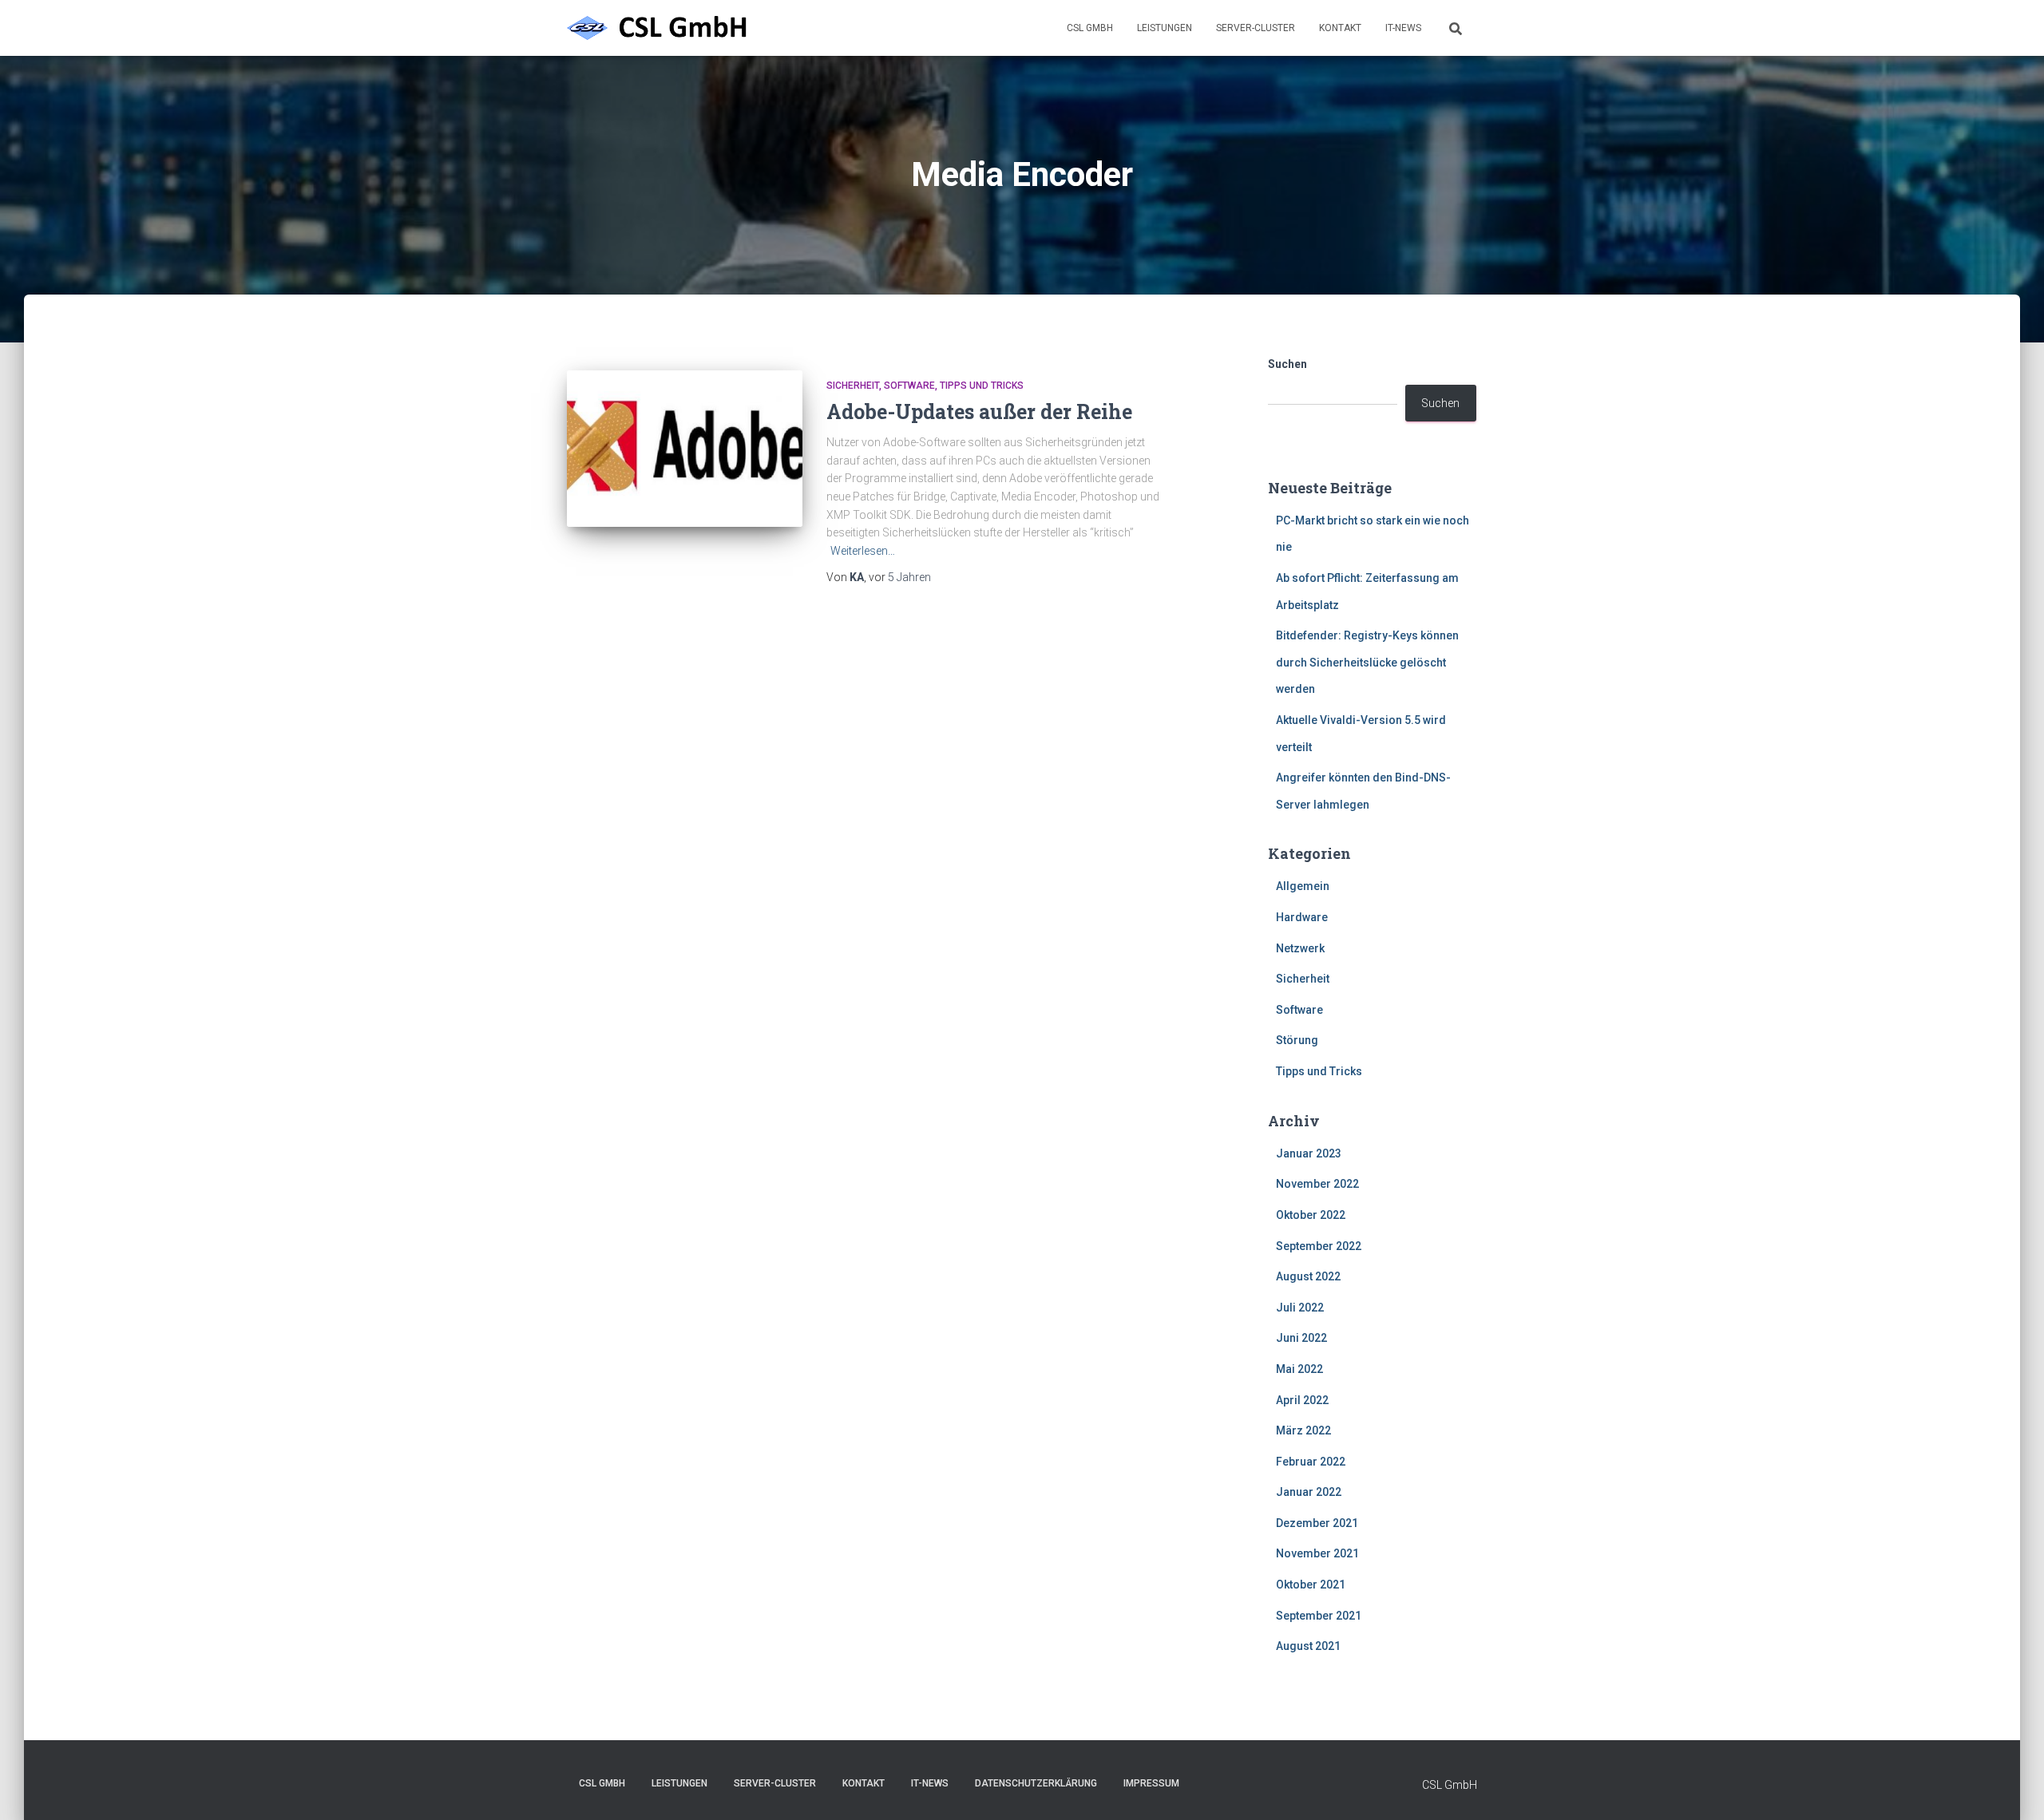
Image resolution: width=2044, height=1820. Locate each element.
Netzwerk (1300, 948)
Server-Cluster (1256, 28)
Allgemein (1303, 886)
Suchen (1287, 364)
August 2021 (1308, 1646)
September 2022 (1319, 1246)
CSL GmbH (1090, 28)
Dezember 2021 (1317, 1523)
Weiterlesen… (863, 551)
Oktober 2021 (1311, 1585)
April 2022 (1302, 1400)
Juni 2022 (1301, 1338)
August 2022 (1308, 1276)
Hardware (1302, 917)
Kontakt (1340, 28)
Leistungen (1165, 28)
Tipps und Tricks (982, 386)
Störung (1297, 1040)
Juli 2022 (1300, 1308)
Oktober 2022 (1311, 1215)
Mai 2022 (1299, 1369)
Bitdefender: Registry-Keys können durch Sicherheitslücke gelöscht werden (1367, 662)
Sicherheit (853, 386)
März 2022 (1303, 1430)
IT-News (1403, 28)
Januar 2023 (1309, 1153)
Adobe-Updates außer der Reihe (979, 411)
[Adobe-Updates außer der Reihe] (685, 449)
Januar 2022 (1309, 1492)
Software (909, 386)
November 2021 (1317, 1553)
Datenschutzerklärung (1036, 1783)
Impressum (1151, 1783)
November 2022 (1317, 1184)
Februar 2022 (1311, 1462)
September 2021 (1319, 1616)
